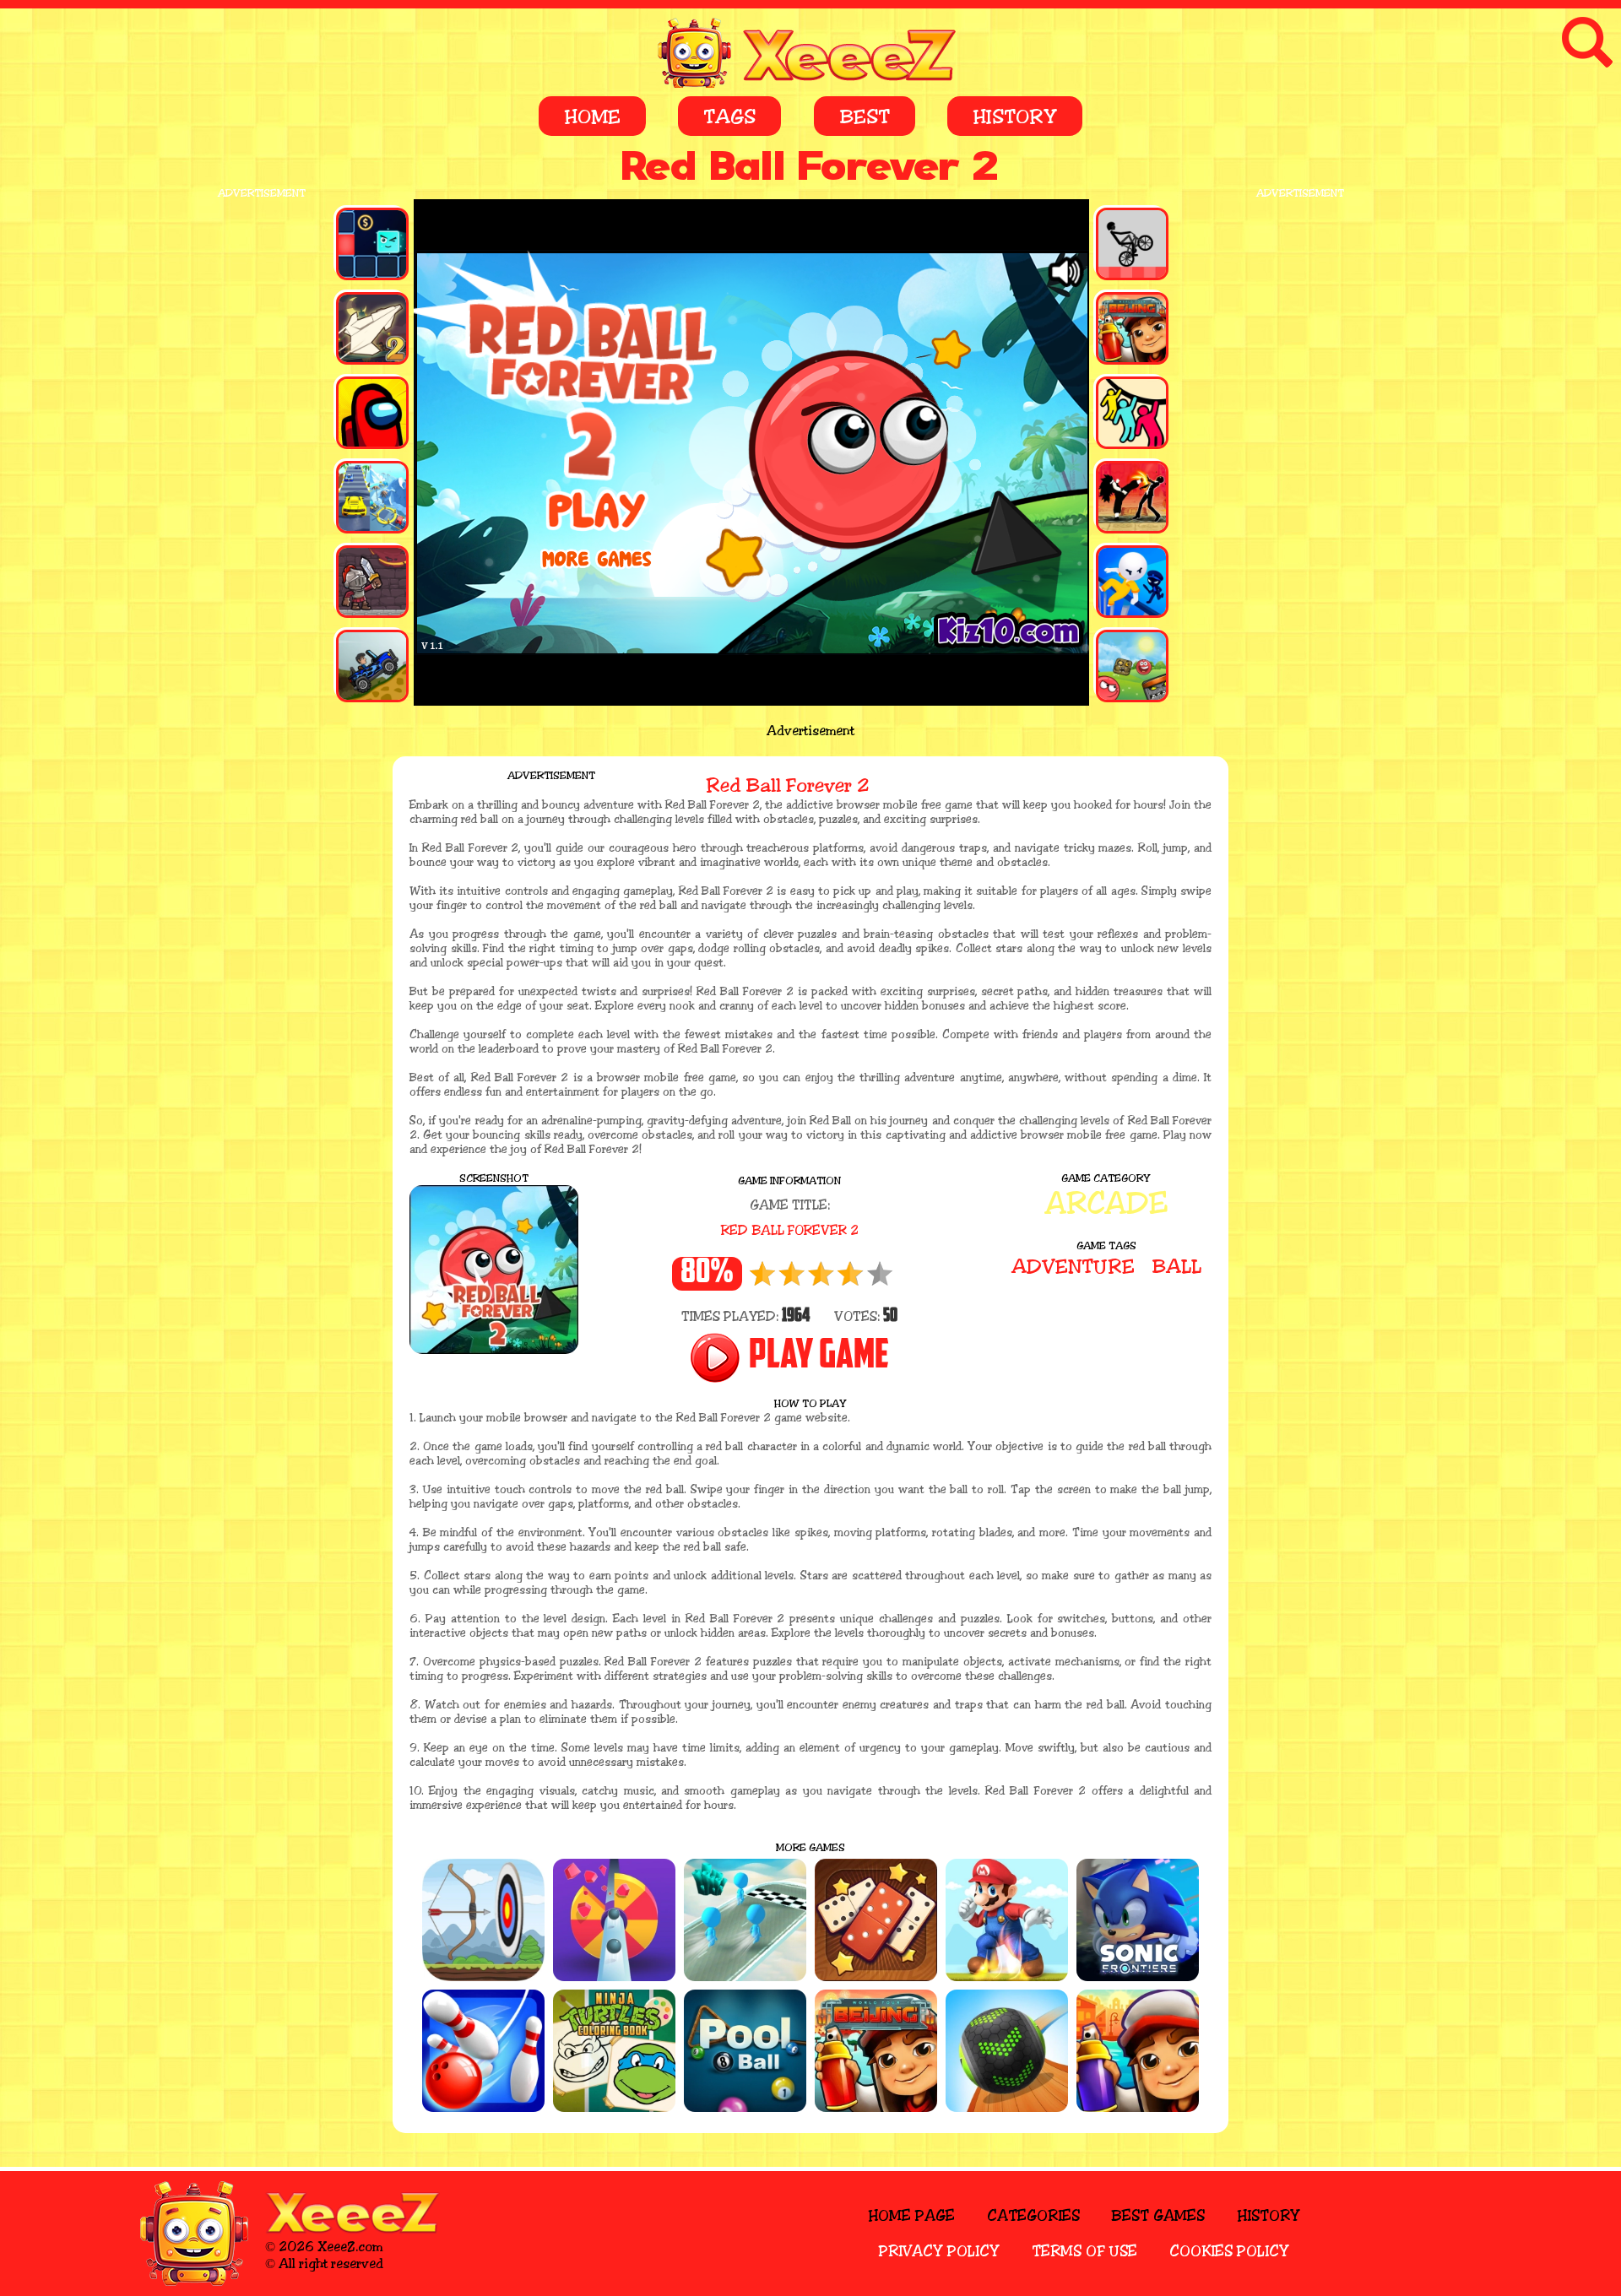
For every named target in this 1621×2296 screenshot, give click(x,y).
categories (1033, 2216)
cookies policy (1229, 2251)
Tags (729, 117)
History (1015, 117)
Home (592, 117)
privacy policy (939, 2251)
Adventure (1073, 1267)
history (1269, 2216)
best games (1158, 2216)
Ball (1176, 1267)
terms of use (1084, 2251)
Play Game (819, 1357)
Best (865, 117)
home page (911, 2216)
